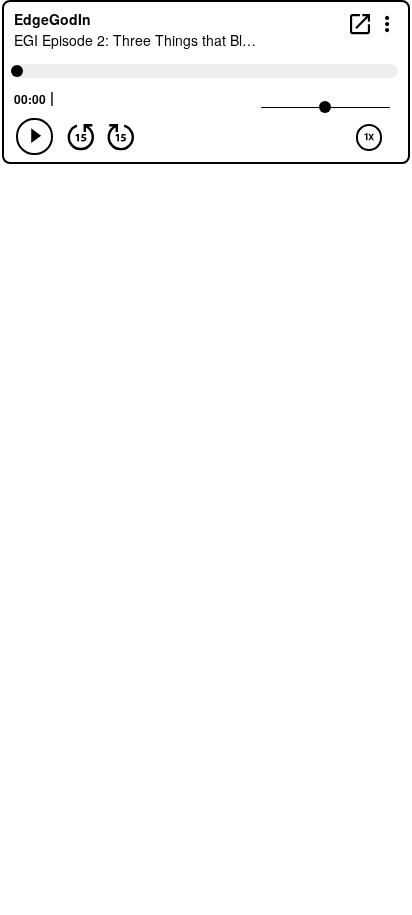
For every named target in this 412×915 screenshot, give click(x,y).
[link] (360, 23)
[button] (387, 22)
